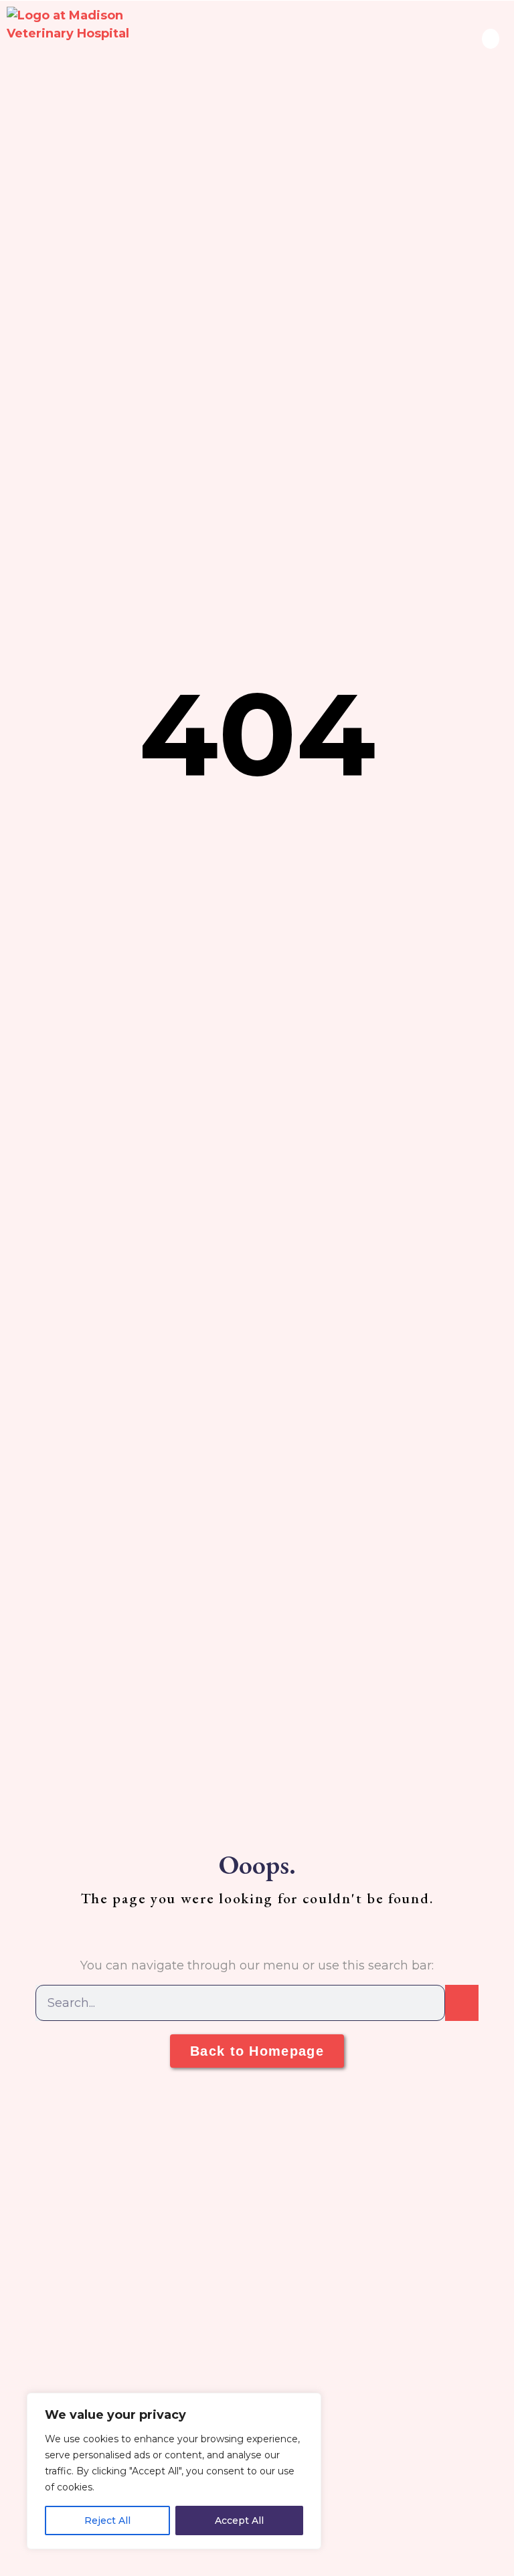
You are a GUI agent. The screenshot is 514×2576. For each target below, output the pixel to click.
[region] (174, 2471)
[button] (491, 39)
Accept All (239, 2520)
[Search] (462, 2003)
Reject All (107, 2520)
